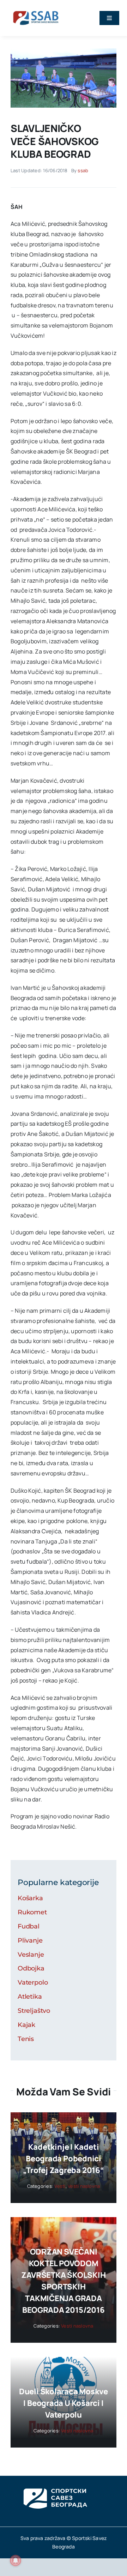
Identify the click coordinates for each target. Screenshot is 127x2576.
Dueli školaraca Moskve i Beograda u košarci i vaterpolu (64, 2403)
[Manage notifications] (16, 2560)
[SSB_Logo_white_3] (55, 2482)
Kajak (26, 2025)
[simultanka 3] (64, 51)
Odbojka (31, 1968)
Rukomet (32, 1912)
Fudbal (29, 1926)
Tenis (26, 2039)
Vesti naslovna (84, 2186)
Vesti (60, 2186)
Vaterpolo (33, 1982)
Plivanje (30, 1940)
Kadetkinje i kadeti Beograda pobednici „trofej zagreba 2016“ (63, 2159)
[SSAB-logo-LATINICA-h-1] (36, 10)
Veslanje (31, 1955)
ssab (83, 170)
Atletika (30, 1997)
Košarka (30, 1898)
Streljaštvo (34, 2011)
